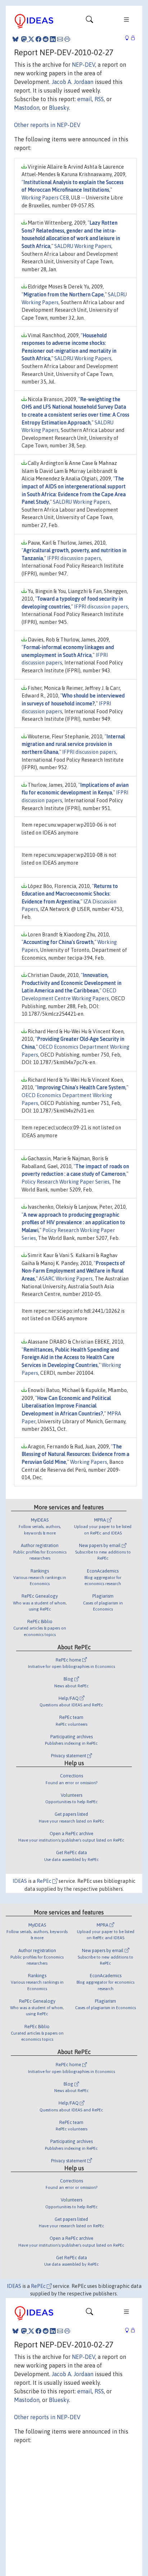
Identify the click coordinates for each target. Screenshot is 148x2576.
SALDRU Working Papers (83, 246)
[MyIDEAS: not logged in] (129, 38)
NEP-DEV (84, 65)
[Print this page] (67, 39)
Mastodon (27, 108)
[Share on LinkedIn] (53, 39)
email (85, 99)
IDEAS (20, 1881)
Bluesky (59, 108)
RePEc (45, 1881)
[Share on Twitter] (31, 39)
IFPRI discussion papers (74, 558)
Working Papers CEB (45, 198)
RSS (99, 99)
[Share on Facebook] (38, 39)
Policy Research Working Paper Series (66, 1182)
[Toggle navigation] (89, 21)
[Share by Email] (60, 39)
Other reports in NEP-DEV (47, 125)
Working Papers (89, 1462)
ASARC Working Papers (66, 1279)
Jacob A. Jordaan (73, 82)
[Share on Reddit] (46, 39)
